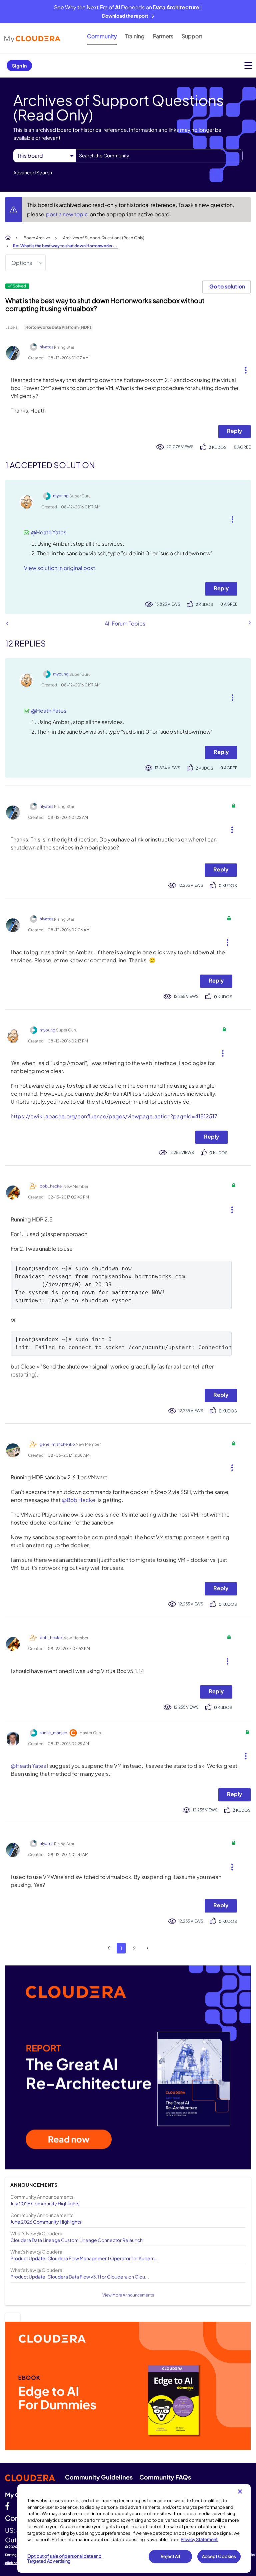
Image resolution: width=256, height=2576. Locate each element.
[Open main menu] (248, 65)
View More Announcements (128, 2295)
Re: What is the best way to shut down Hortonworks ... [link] (65, 246)
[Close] (240, 2491)
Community (102, 36)
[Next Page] (147, 1948)
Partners (163, 36)
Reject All (170, 2556)
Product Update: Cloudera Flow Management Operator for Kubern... (84, 2258)
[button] (243, 369)
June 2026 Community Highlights (46, 2222)
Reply (234, 431)
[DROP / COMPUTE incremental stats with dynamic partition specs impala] (7, 623)
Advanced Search (33, 172)
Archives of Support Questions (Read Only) (104, 238)
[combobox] (159, 156)
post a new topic (67, 214)
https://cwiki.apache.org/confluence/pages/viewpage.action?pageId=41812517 (114, 1116)
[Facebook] (7, 2506)
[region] (134, 2528)
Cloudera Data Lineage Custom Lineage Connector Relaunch (76, 2240)
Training (135, 36)
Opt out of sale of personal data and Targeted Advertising (64, 2559)
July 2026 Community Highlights (45, 2203)
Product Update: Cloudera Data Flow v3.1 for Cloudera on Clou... (80, 2277)
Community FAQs (165, 2477)
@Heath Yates (49, 532)
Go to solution (227, 286)
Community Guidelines (99, 2477)
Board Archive (37, 238)
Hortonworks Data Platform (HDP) (58, 327)
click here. (14, 2563)
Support (192, 36)
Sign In (19, 66)
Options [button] (22, 263)
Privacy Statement (199, 2539)
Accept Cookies (219, 2556)
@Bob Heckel (79, 1500)
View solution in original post (59, 568)
